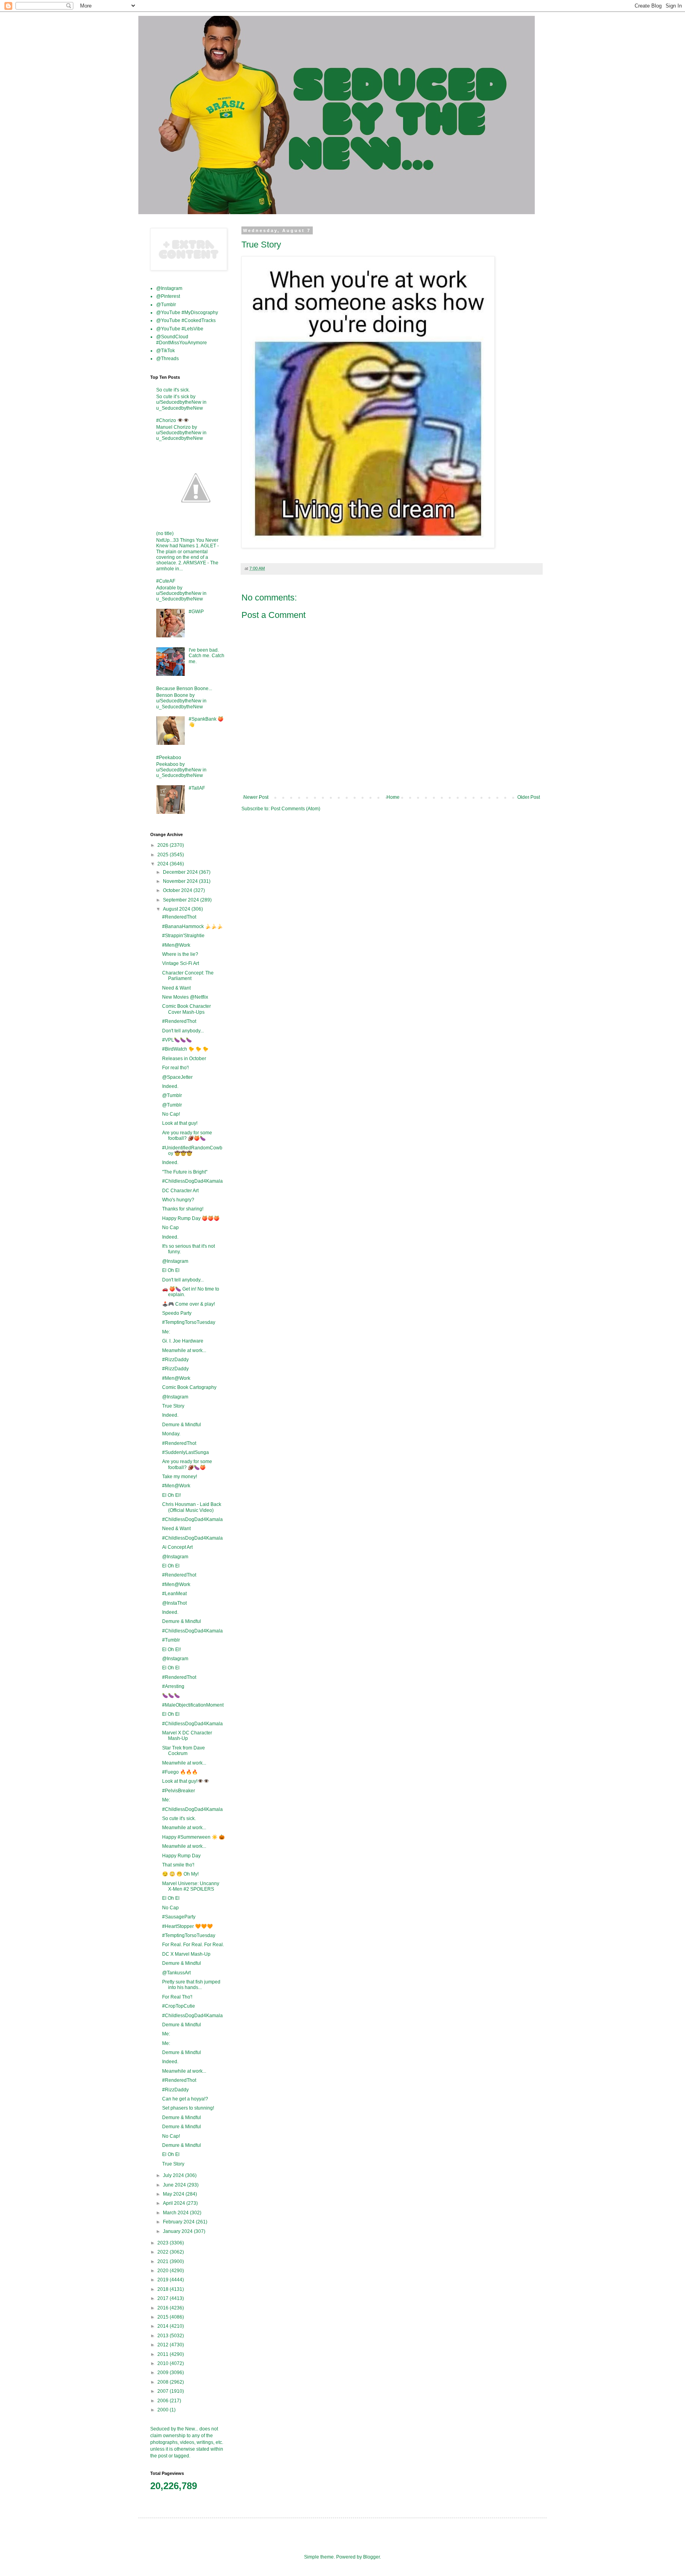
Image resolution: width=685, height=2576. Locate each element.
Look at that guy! (180, 1123)
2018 (164, 2289)
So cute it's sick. (173, 390)
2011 (164, 2354)
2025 (164, 855)
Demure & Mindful (182, 1425)
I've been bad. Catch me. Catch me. (207, 656)
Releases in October (184, 1059)
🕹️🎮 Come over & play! (188, 1304)
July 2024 (174, 2175)
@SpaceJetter (177, 1077)
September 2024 (182, 900)
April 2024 (175, 2203)
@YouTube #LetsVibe (180, 329)
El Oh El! (171, 1495)
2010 (164, 2363)
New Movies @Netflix (185, 997)
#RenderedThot (179, 917)
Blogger (371, 2557)
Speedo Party (177, 1313)
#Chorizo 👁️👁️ (173, 420)
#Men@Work (176, 945)
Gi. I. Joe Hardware (183, 1341)
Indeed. (170, 1086)
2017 (164, 2298)
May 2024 (174, 2194)
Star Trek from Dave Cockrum (184, 1751)
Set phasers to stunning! (188, 2108)
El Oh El (171, 1270)
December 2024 (181, 872)
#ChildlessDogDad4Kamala (192, 1181)
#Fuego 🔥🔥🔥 (180, 1772)
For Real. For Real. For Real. (193, 1945)
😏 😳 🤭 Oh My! (180, 1874)
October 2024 (178, 890)
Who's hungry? (178, 1200)
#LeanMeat (174, 1594)
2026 (164, 845)
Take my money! (180, 1477)
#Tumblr (171, 1640)
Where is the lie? (180, 954)
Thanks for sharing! (183, 1209)
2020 (164, 2271)
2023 (164, 2243)
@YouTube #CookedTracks (186, 320)
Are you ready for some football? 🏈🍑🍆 (187, 1136)
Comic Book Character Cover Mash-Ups (187, 1009)
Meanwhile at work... (184, 1350)
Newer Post (256, 797)
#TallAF (197, 788)
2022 (164, 2252)
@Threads (167, 359)
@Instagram (169, 288)
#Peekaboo (169, 758)
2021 (164, 2261)
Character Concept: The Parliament (188, 976)
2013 (164, 2336)
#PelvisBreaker (179, 1791)
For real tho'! (175, 1068)
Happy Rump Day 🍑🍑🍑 (191, 1218)
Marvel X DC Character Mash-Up (187, 1736)
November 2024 (181, 881)
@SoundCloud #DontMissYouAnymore (182, 340)
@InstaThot (174, 1603)
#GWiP (196, 612)
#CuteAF (166, 581)
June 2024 (175, 2185)
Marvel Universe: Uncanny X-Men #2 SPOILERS (191, 1886)
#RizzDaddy (175, 1360)
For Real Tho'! (177, 1997)
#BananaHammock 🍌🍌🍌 (192, 926)
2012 (164, 2345)
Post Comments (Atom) (296, 809)
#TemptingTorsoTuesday (189, 1322)
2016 (164, 2308)
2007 (164, 2391)
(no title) (165, 533)
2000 (164, 2410)
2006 (164, 2401)
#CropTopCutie (179, 2006)
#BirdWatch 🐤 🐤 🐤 (185, 1049)
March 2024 (176, 2213)
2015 (164, 2317)
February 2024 (179, 2222)
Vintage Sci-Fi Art (181, 963)
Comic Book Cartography (189, 1387)
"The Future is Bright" (185, 1172)
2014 (164, 2326)
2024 (164, 864)
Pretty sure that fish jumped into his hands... (191, 1985)
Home (393, 797)
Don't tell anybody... (183, 1031)
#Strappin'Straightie (183, 936)
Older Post (529, 797)
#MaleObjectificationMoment (193, 1705)
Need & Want (176, 988)
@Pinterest (168, 296)
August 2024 (177, 909)
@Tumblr (166, 305)
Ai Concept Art (177, 1547)
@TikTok (166, 351)
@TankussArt (176, 1973)
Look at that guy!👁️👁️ (186, 1781)
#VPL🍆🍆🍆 (177, 1040)
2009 (164, 2373)
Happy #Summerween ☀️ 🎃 (193, 1837)
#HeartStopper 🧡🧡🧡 (188, 1926)
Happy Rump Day (181, 1856)
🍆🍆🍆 (171, 1696)
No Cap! (171, 1114)
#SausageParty (179, 1917)
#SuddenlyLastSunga (186, 1452)
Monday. (171, 1434)
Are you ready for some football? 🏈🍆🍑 (187, 1464)
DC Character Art (180, 1191)
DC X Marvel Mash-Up (186, 1954)
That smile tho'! (178, 1865)
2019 (164, 2280)
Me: (166, 1332)
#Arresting (173, 1686)
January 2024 (178, 2231)
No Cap (170, 1228)
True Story (173, 1406)
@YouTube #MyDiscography (187, 313)
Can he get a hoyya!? (185, 2099)
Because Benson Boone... (184, 689)
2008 (164, 2382)
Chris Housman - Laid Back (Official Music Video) (192, 1507)
